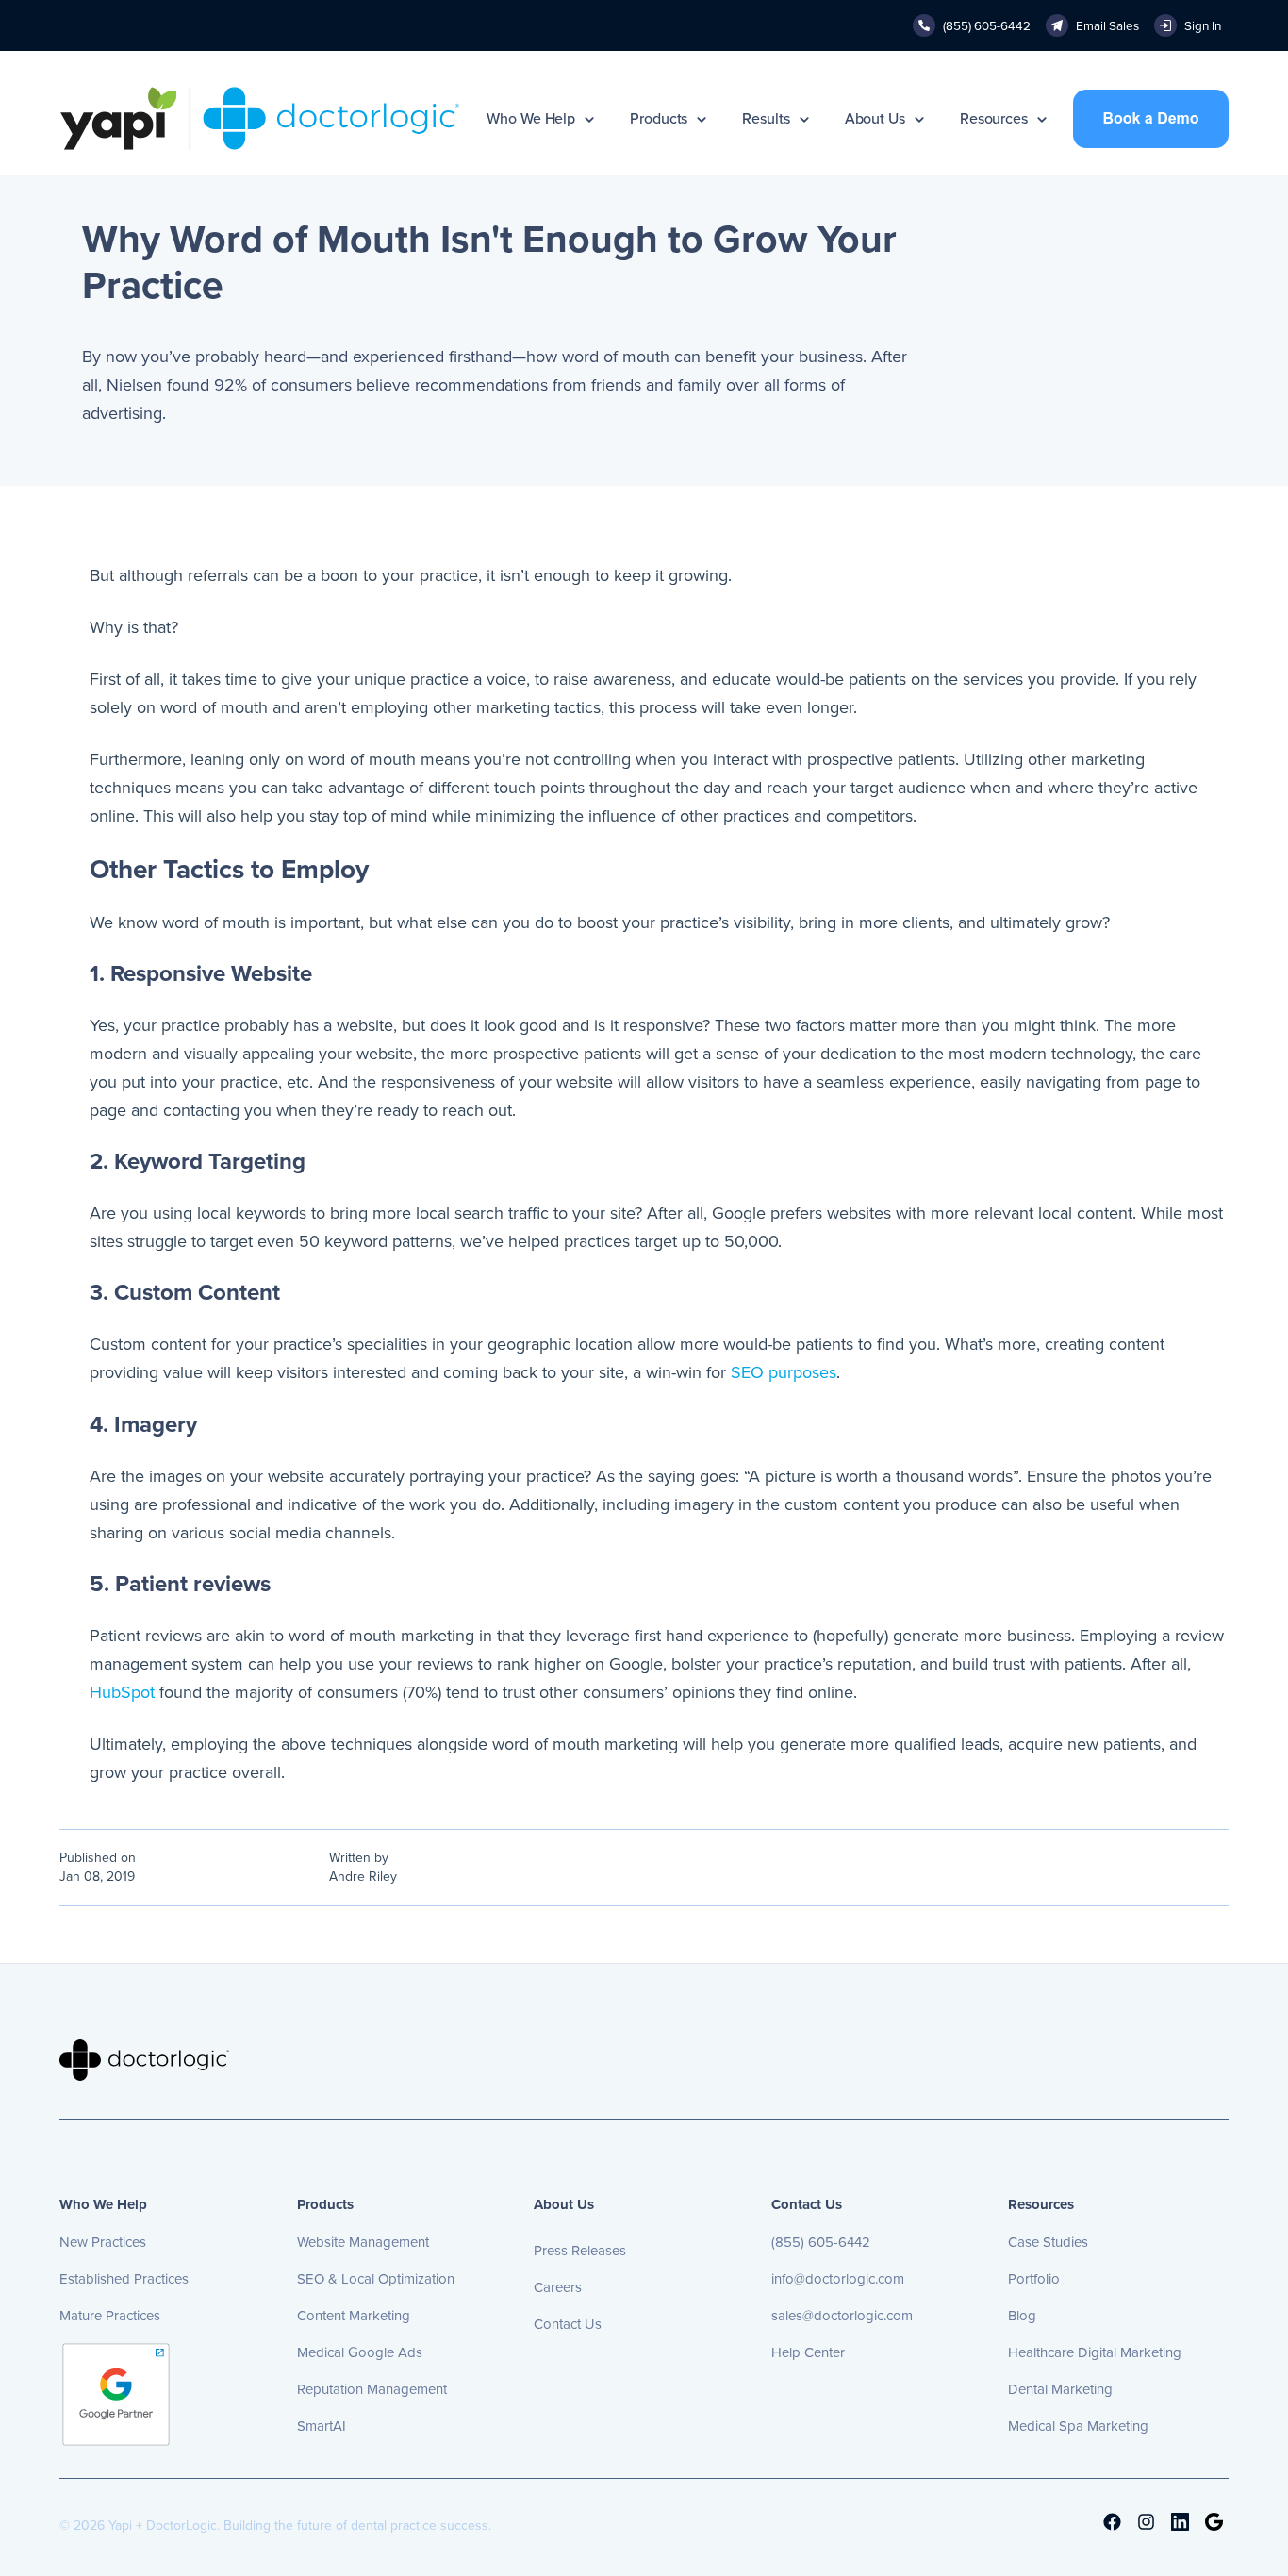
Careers (558, 2287)
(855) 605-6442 (821, 2242)
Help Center (808, 2352)
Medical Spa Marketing (1078, 2426)
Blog (1022, 2316)
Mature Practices (110, 2316)
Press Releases (580, 2251)
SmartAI (322, 2426)
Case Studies (1048, 2242)
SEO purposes (784, 1372)
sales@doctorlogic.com (842, 2316)
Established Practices (124, 2279)
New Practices (103, 2242)
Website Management (363, 2242)
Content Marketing (354, 2316)
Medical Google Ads (360, 2352)
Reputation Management (372, 2389)
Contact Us (568, 2324)
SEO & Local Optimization (376, 2279)
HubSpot (122, 1692)
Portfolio (1034, 2279)
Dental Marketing (1060, 2389)
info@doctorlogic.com (838, 2279)
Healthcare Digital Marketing (1095, 2352)
